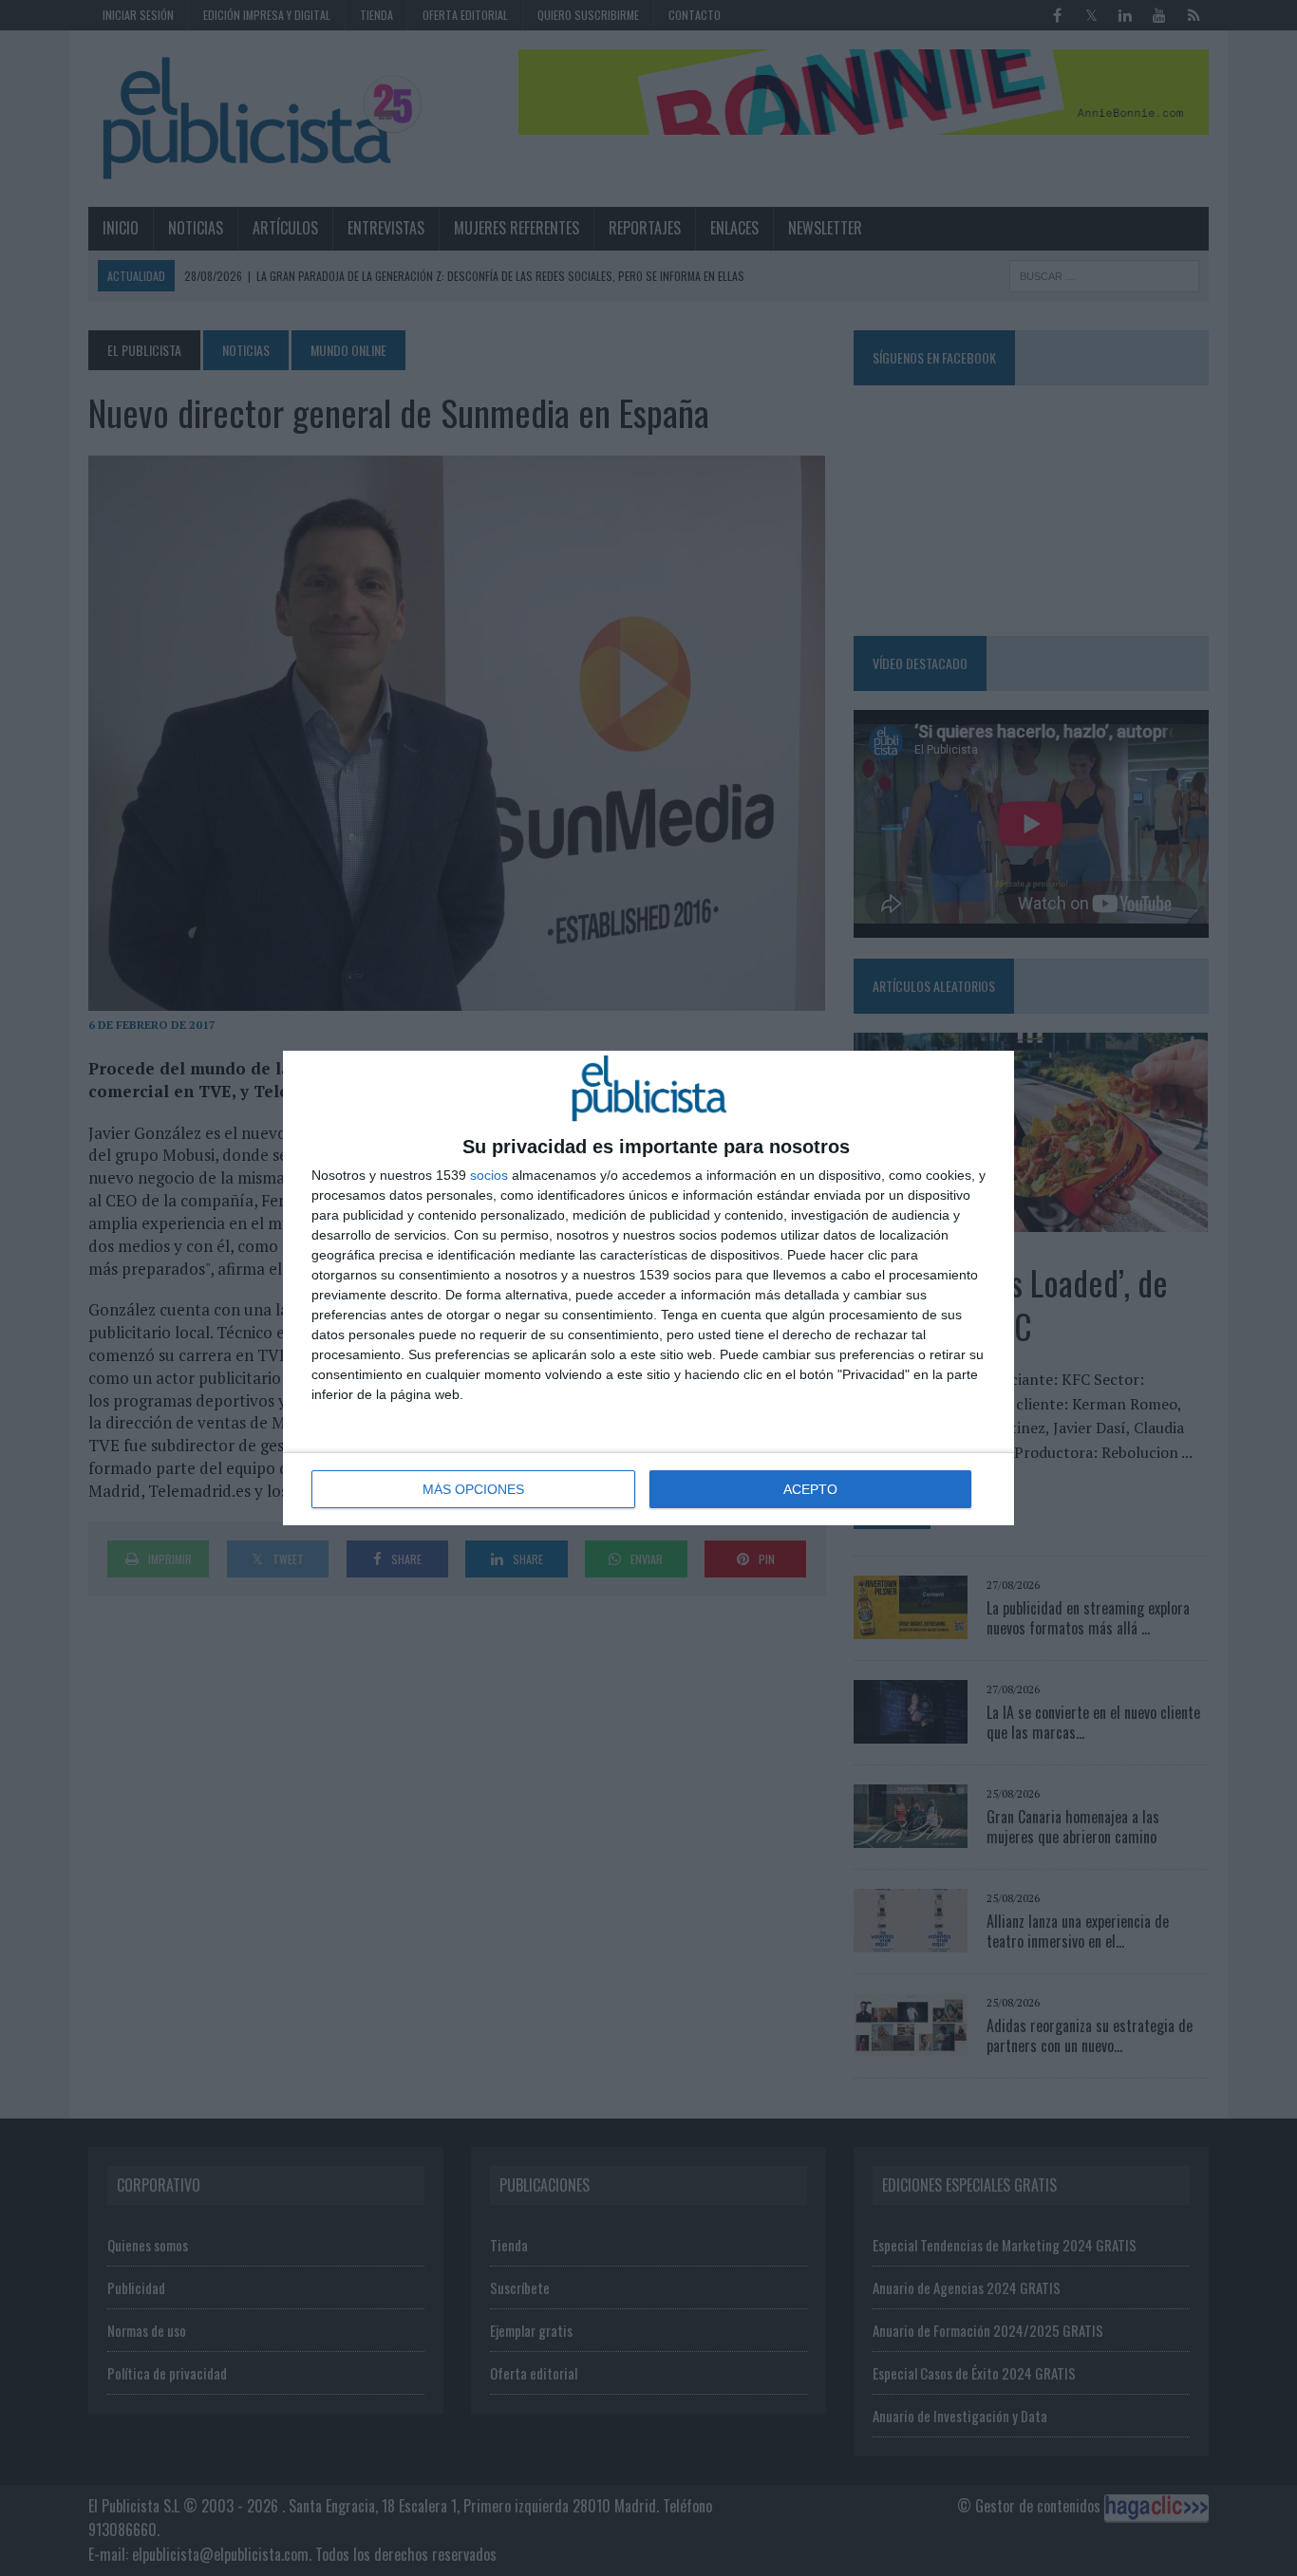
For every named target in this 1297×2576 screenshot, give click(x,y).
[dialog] (648, 1288)
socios (489, 1175)
